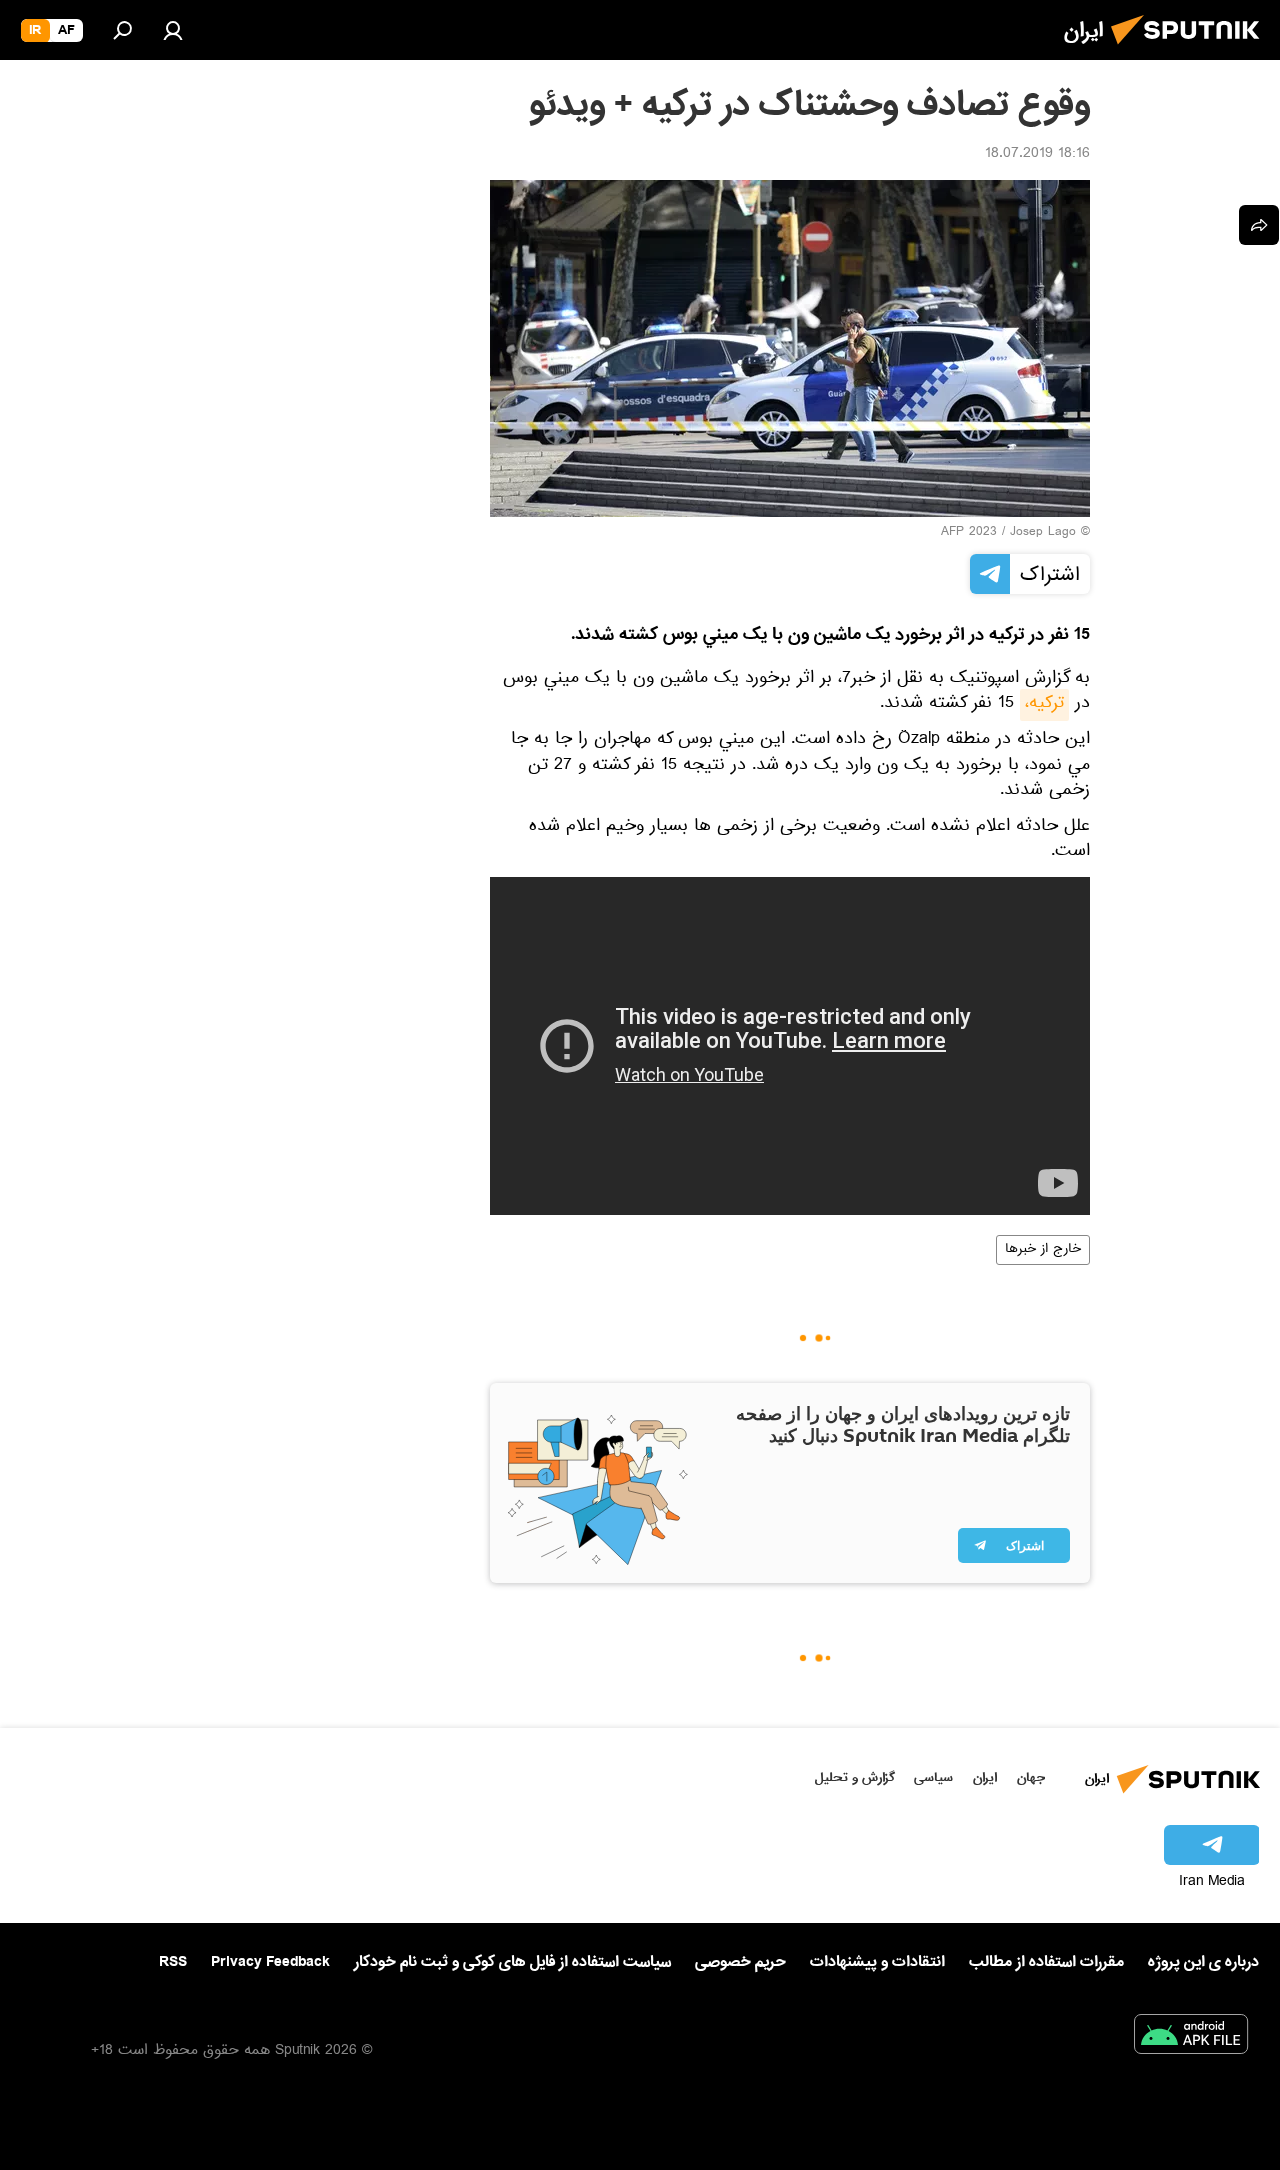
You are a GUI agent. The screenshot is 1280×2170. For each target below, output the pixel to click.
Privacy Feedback (270, 1962)
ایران (985, 1777)
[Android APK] (1191, 2038)
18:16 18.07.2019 (1037, 155)
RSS (173, 1962)
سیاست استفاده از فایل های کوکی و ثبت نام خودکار (512, 1962)
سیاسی (933, 1777)
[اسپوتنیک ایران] (1191, 50)
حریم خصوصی (740, 1962)
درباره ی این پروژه (1203, 1962)
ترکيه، (1044, 705)
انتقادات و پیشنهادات (877, 1962)
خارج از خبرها (1043, 1250)
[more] (1259, 225)
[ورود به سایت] (173, 30)
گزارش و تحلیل (855, 1777)
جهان (1031, 1777)
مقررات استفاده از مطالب (1046, 1962)
